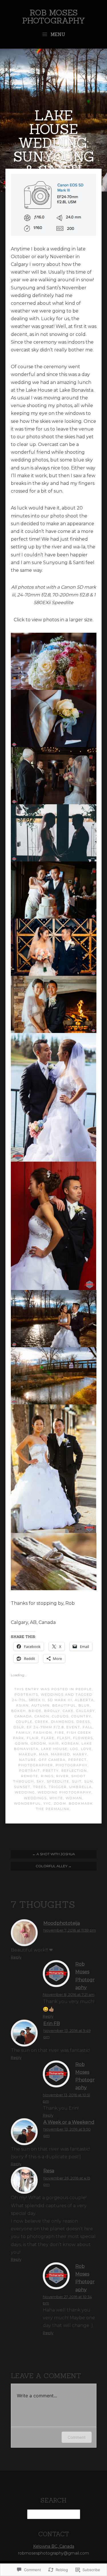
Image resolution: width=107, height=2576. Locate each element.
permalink (58, 1809)
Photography (72, 1765)
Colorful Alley (54, 1866)
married (61, 1754)
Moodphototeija (62, 1923)
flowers (83, 1738)
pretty (51, 1771)
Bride (35, 1711)
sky (40, 1781)
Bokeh (19, 1711)
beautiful (64, 1705)
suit (77, 1781)
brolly (52, 1711)
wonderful (27, 1803)
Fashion (43, 1733)
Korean (70, 1743)
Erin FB (52, 2023)
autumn (41, 1705)
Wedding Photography (64, 1792)
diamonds (62, 1722)
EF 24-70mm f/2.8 (45, 1727)
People (84, 1689)
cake (68, 1711)
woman (74, 1798)
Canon (42, 1716)
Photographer (36, 1765)
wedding (25, 1792)
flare (48, 1738)
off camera (52, 1760)
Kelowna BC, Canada (54, 2546)
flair (33, 1738)
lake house (54, 1749)
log (74, 1749)
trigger (58, 1787)
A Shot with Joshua (54, 1854)
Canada (23, 1716)
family (23, 1733)
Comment (77, 2437)
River (62, 1776)
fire (59, 1733)
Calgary (86, 1711)
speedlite (58, 1781)
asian (22, 1705)
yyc (47, 1803)
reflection (74, 1771)
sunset (22, 1787)
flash (64, 1738)
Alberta (84, 1700)
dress (83, 1722)
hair (54, 1743)
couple (24, 1722)
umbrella (81, 1787)
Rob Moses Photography (54, 17)
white (56, 1798)
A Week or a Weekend (69, 2122)
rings (47, 1776)
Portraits (26, 1695)
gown (22, 1743)
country (81, 1716)
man (44, 1754)
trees (40, 1787)
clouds (60, 1716)
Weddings (52, 1695)
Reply (16, 1957)
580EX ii (37, 1700)
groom (39, 1743)
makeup (28, 1754)
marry (80, 1754)
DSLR (19, 1727)
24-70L (19, 1700)
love (86, 1749)
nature (28, 1760)
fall (88, 1727)
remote (30, 1776)
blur (84, 1705)
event (73, 1727)
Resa (49, 2171)
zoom (60, 1803)
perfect (77, 1760)
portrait (30, 1771)
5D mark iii (60, 1700)
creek (42, 1722)
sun (89, 1781)
